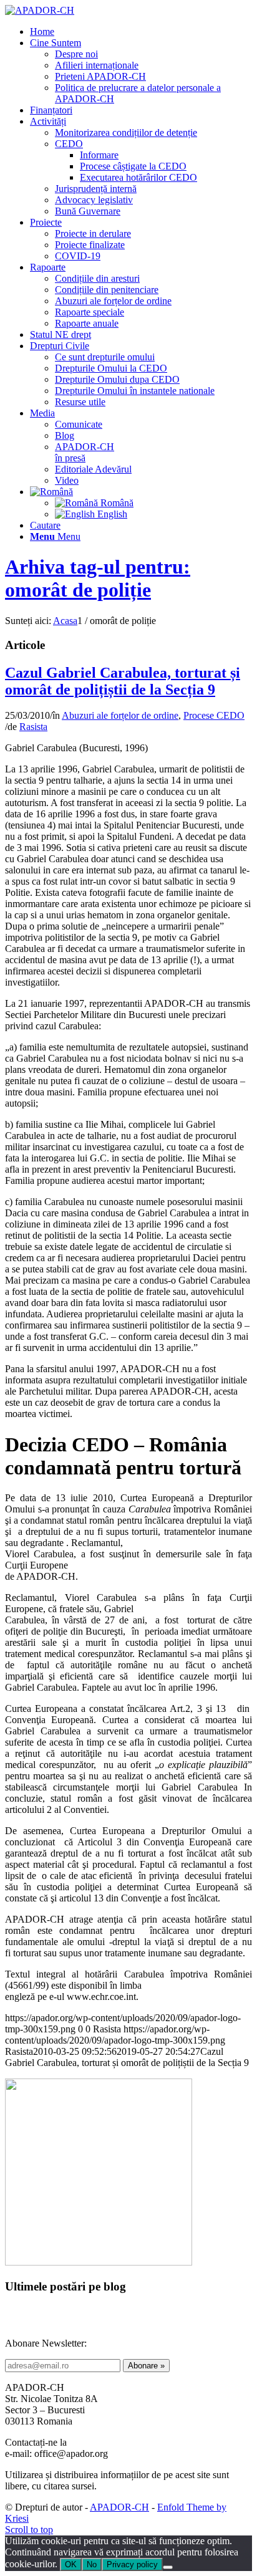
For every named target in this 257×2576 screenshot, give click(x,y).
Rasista (33, 727)
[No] (168, 2567)
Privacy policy (132, 2564)
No (92, 2564)
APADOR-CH (119, 2507)
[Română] (51, 492)
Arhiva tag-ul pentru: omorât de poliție (98, 578)
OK (71, 2564)
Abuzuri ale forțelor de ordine (120, 715)
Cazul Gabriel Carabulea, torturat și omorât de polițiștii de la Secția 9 (123, 681)
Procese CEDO (214, 715)
